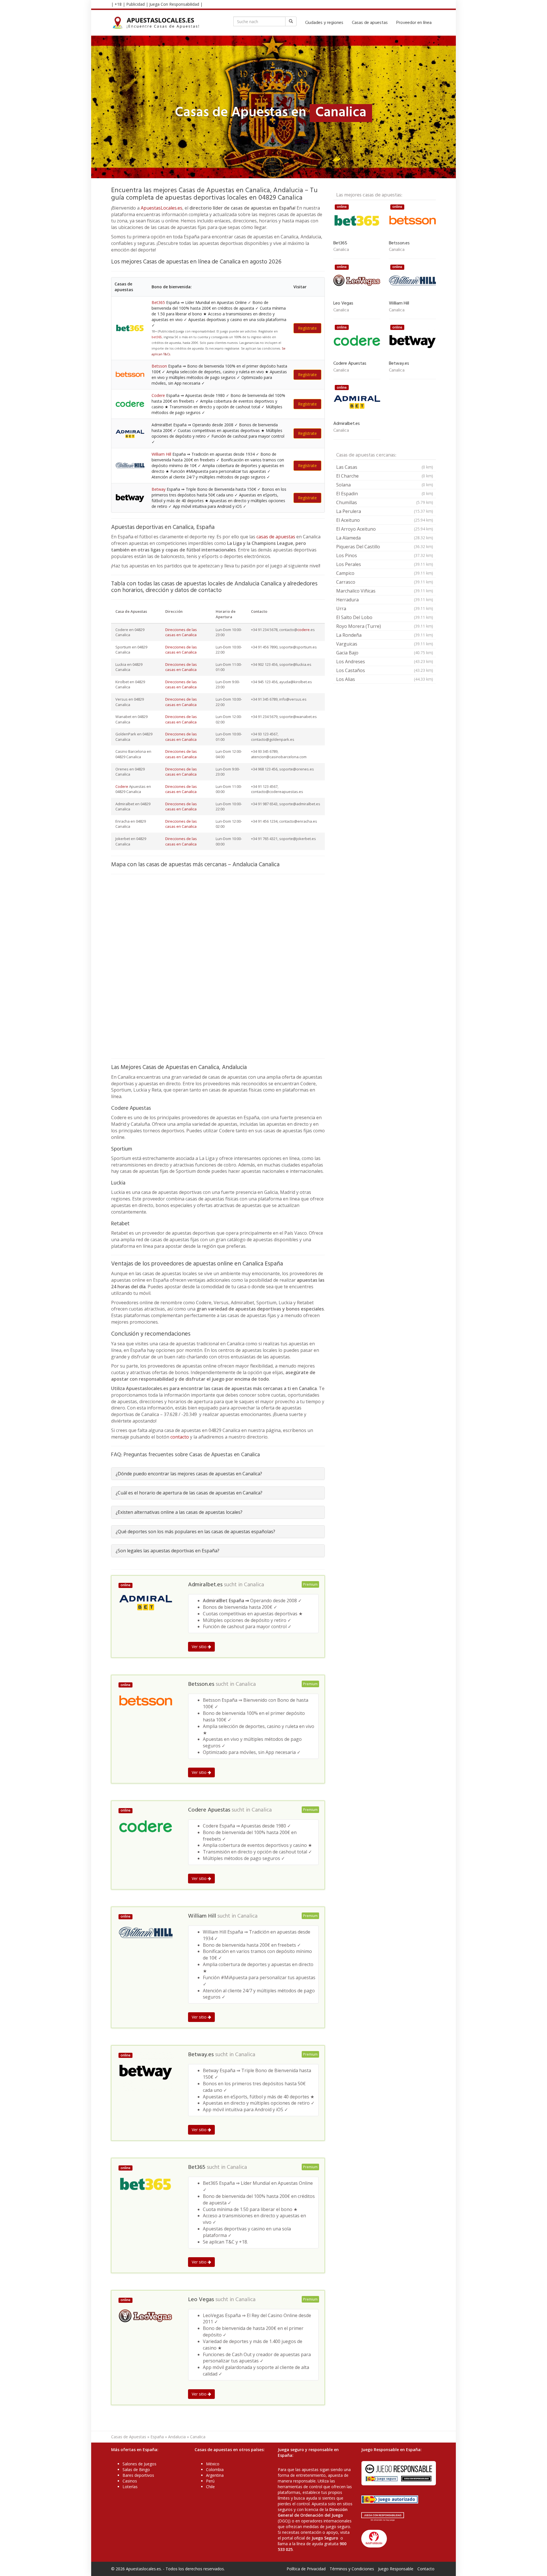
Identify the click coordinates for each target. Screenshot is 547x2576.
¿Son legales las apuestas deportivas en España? (168, 1551)
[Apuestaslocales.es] (156, 23)
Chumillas (385, 502)
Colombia (215, 2469)
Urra (385, 608)
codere (304, 630)
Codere (158, 395)
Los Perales (385, 564)
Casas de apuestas (370, 23)
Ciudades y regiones (324, 23)
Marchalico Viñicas (385, 591)
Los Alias (385, 679)
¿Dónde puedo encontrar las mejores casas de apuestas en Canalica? (189, 1474)
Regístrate (307, 328)
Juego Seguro (325, 2538)
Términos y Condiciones (352, 2569)
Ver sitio (200, 1647)
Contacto (426, 2569)
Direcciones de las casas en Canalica (181, 632)
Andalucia (177, 2437)
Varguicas (385, 644)
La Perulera (385, 511)
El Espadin (385, 494)
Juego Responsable (396, 2569)
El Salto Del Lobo (385, 617)
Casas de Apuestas (129, 2437)
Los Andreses (385, 662)
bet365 (157, 337)
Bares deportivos (138, 2475)
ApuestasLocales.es (162, 208)
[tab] (218, 1474)
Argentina (215, 2475)
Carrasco (385, 582)
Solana (385, 485)
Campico (385, 573)
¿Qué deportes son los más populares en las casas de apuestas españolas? (195, 1532)
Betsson (159, 366)
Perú (210, 2481)
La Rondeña (385, 635)
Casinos (130, 2481)
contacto (180, 1437)
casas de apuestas (276, 537)
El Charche (385, 476)
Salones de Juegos (139, 2464)
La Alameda (385, 538)
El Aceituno (385, 520)
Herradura (385, 600)
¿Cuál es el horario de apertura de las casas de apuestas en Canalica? (189, 1493)
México (213, 2464)
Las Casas (385, 467)
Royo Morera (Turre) (385, 626)
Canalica (254, 1585)
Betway (159, 489)
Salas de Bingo (136, 2469)
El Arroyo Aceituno (385, 529)
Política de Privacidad (306, 2569)
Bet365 (158, 302)
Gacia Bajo (385, 653)
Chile (210, 2487)
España (157, 2437)
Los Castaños (385, 670)
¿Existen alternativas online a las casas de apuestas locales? (179, 1512)
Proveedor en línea (414, 23)
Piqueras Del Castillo (385, 547)
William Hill (161, 454)
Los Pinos (385, 555)
